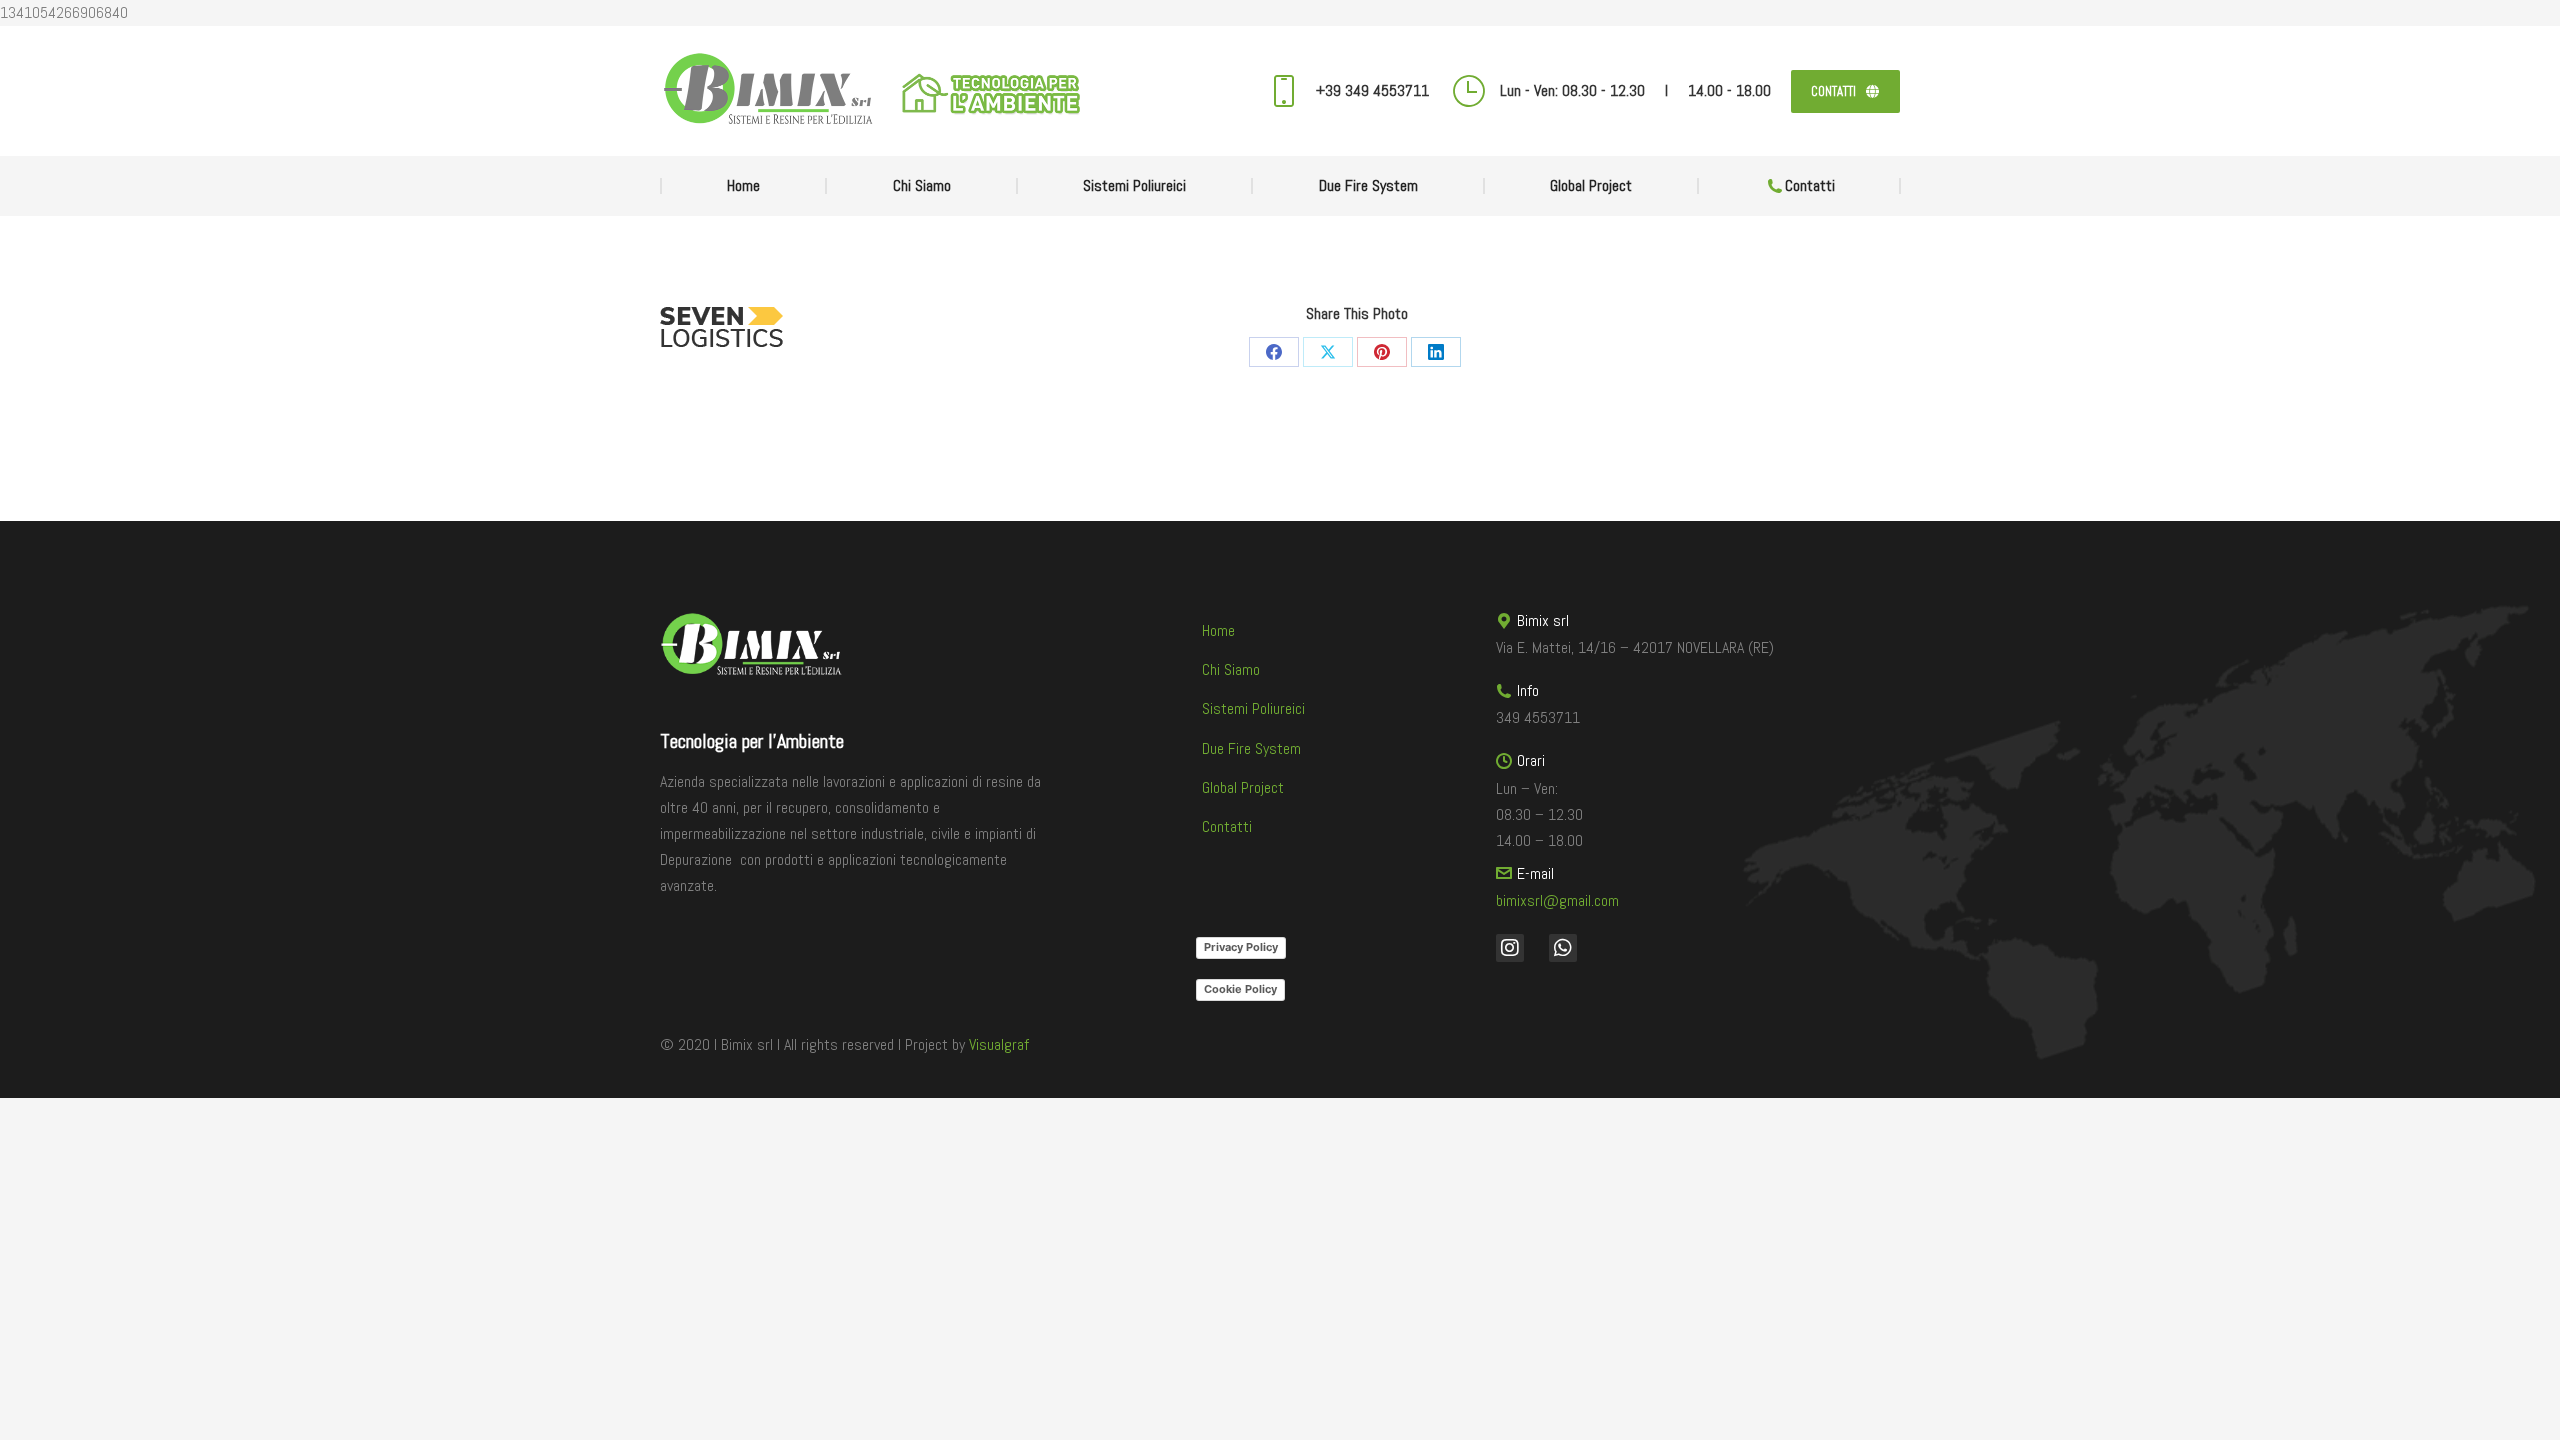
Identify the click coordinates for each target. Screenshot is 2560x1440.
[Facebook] (1274, 352)
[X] (1328, 352)
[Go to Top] (2530, 1410)
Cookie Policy (1240, 989)
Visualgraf (999, 1044)
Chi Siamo (1231, 669)
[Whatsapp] (1563, 948)
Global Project (1243, 787)
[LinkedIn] (1436, 352)
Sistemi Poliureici (1253, 708)
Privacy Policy (1241, 947)
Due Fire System (1251, 748)
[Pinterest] (1382, 352)
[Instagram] (1510, 948)
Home (1218, 630)
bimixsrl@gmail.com (1557, 900)
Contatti (1227, 826)
